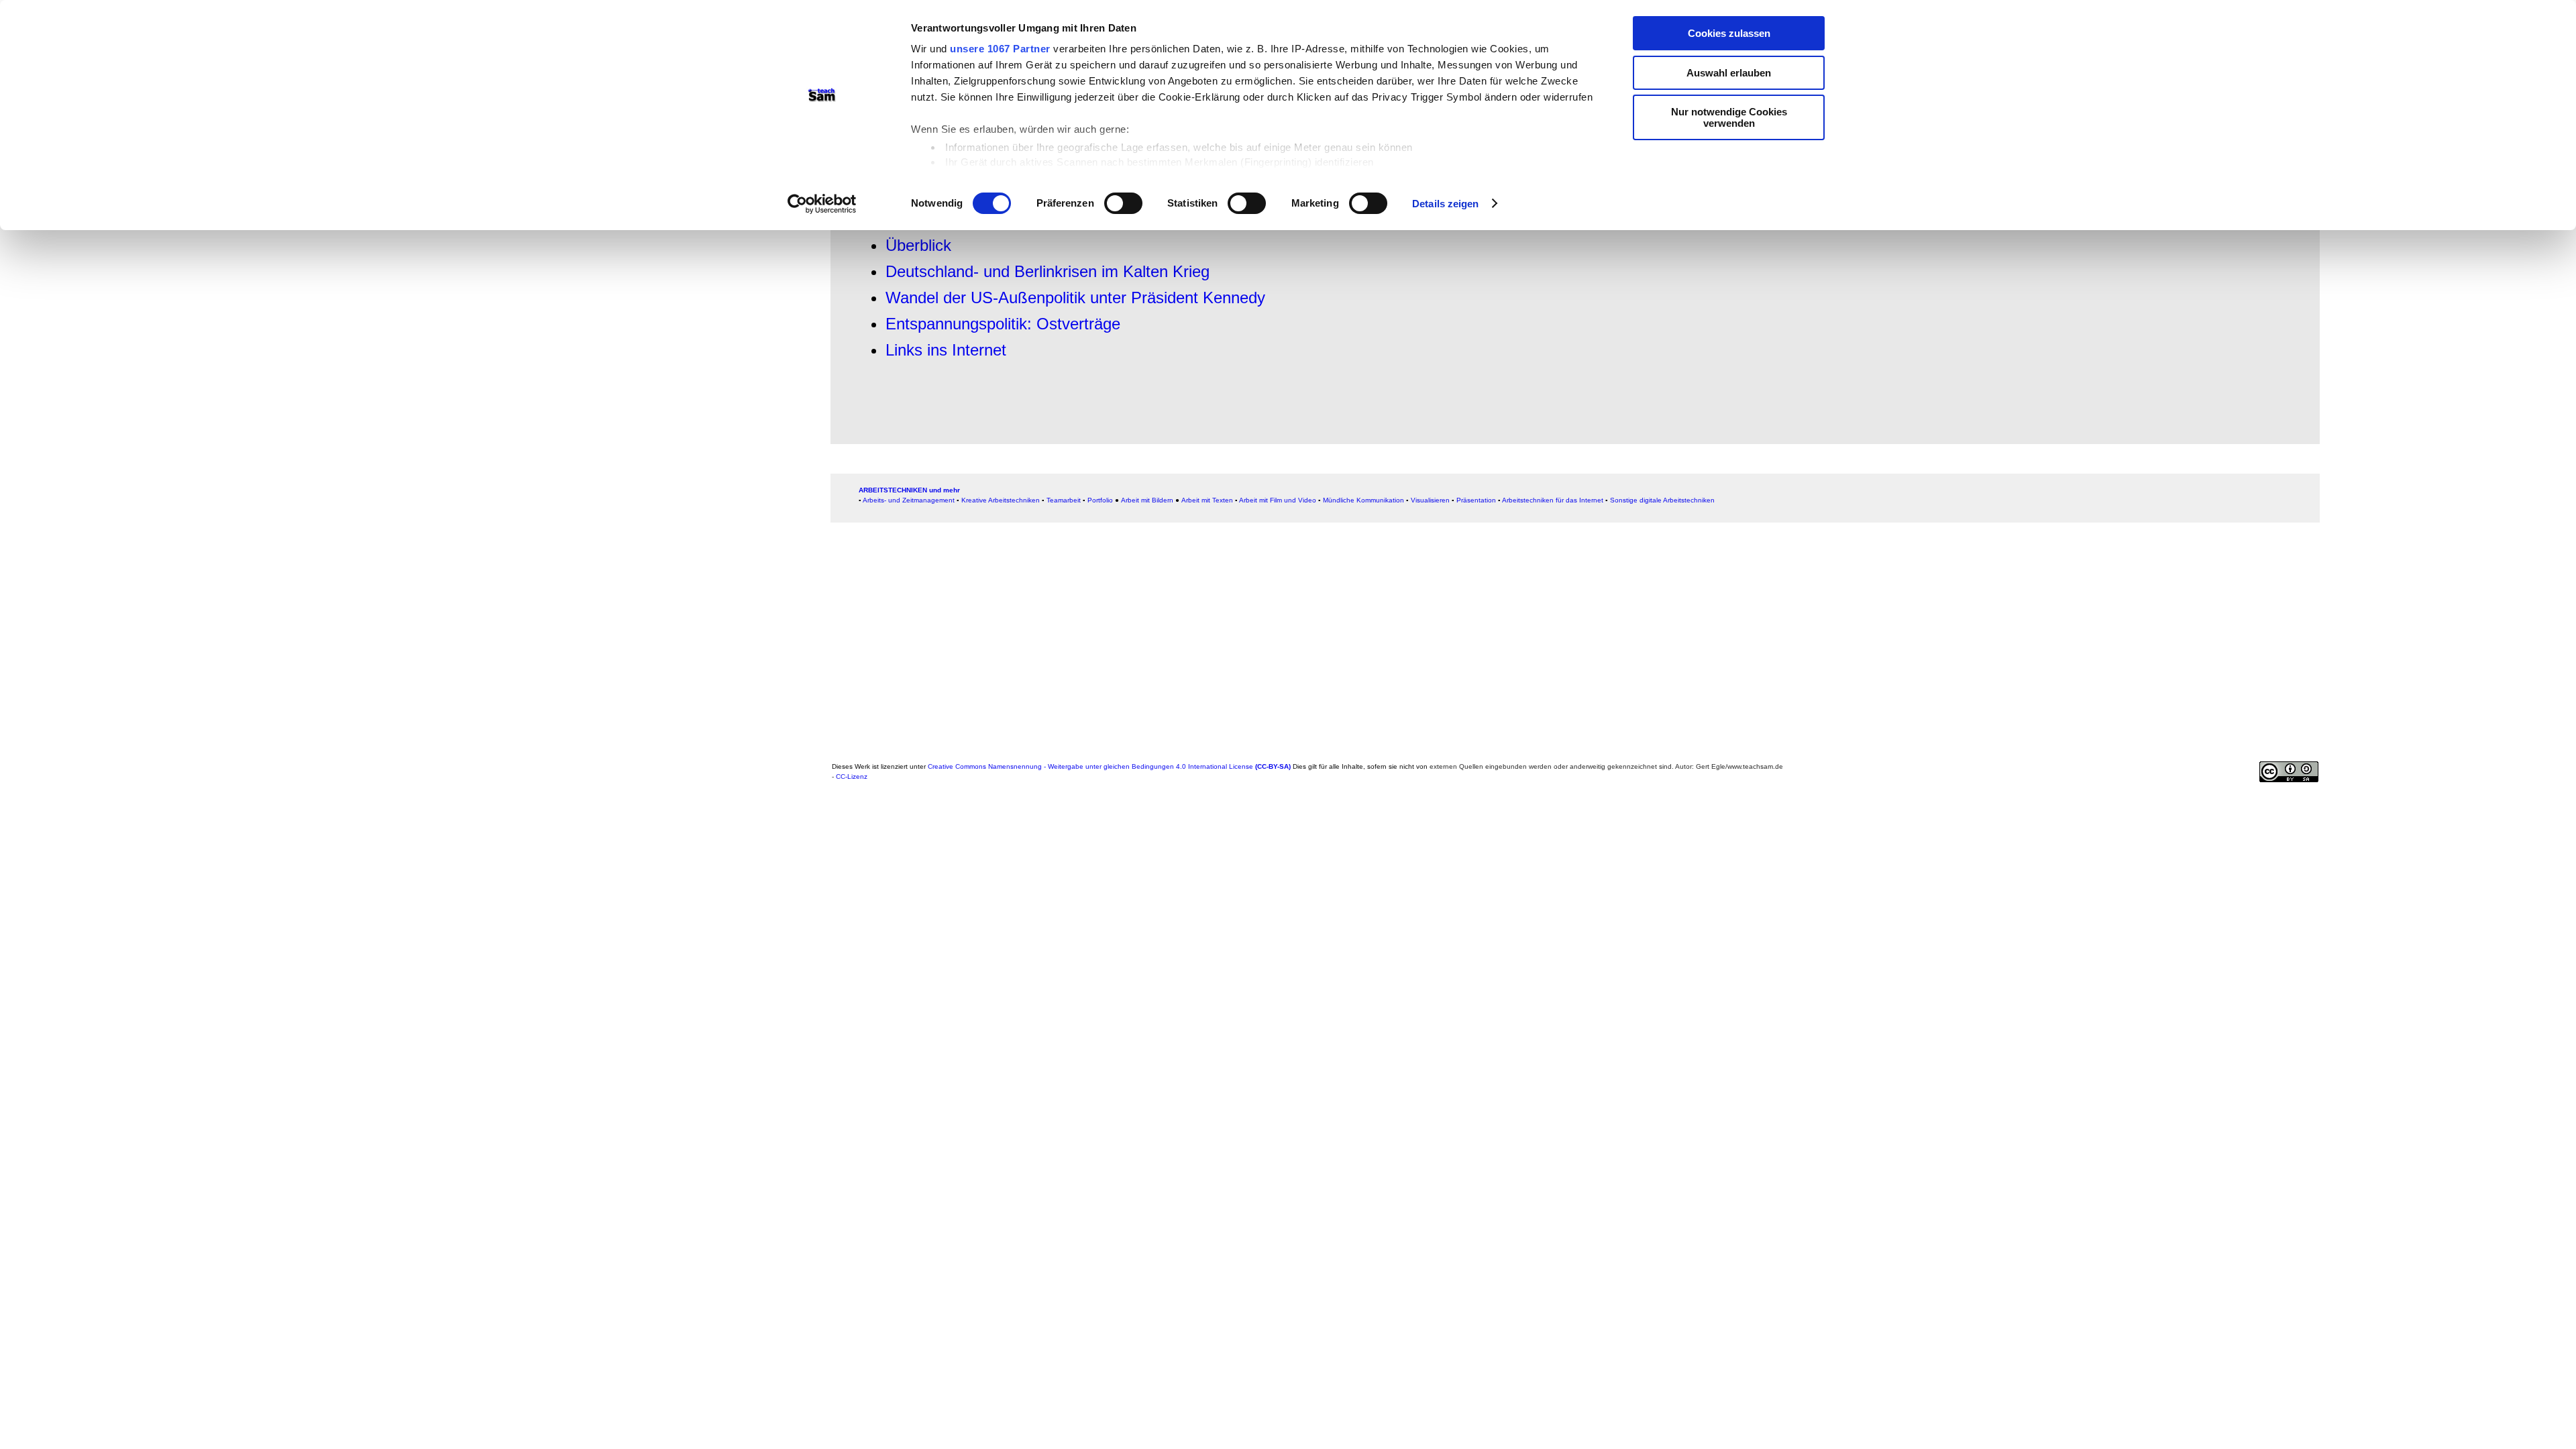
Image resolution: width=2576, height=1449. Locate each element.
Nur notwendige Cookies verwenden (1729, 117)
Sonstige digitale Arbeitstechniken (1662, 500)
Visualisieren (1430, 500)
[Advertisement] (1234, 643)
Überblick (918, 245)
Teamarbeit (1064, 500)
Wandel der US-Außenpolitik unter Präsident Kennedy (1075, 298)
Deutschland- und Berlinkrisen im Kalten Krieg (1048, 271)
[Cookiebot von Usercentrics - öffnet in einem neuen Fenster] (822, 204)
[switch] (1123, 203)
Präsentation (1476, 500)
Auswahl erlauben (1729, 73)
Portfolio (1100, 500)
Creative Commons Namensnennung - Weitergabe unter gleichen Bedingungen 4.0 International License (1109, 766)
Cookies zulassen (1729, 33)
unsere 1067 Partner (1000, 49)
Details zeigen (1445, 204)
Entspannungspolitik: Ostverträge (1003, 324)
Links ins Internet (946, 350)
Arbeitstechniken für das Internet (1553, 500)
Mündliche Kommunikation (1363, 500)
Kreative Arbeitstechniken (1001, 500)
